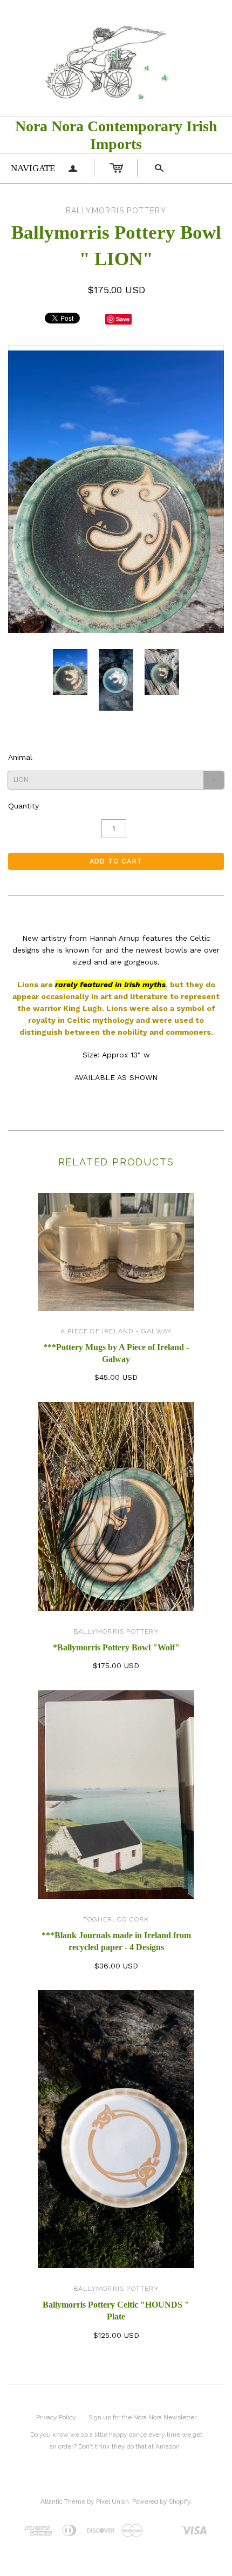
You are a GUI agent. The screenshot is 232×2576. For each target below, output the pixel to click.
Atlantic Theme (63, 2501)
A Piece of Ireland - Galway (116, 1331)
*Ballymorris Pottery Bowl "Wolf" (116, 1647)
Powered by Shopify (161, 2501)
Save (123, 319)
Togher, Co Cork (116, 1919)
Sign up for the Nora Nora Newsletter (142, 2417)
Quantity (23, 806)
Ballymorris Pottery (116, 1631)
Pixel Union (112, 2501)
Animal (20, 757)
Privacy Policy (56, 2417)
